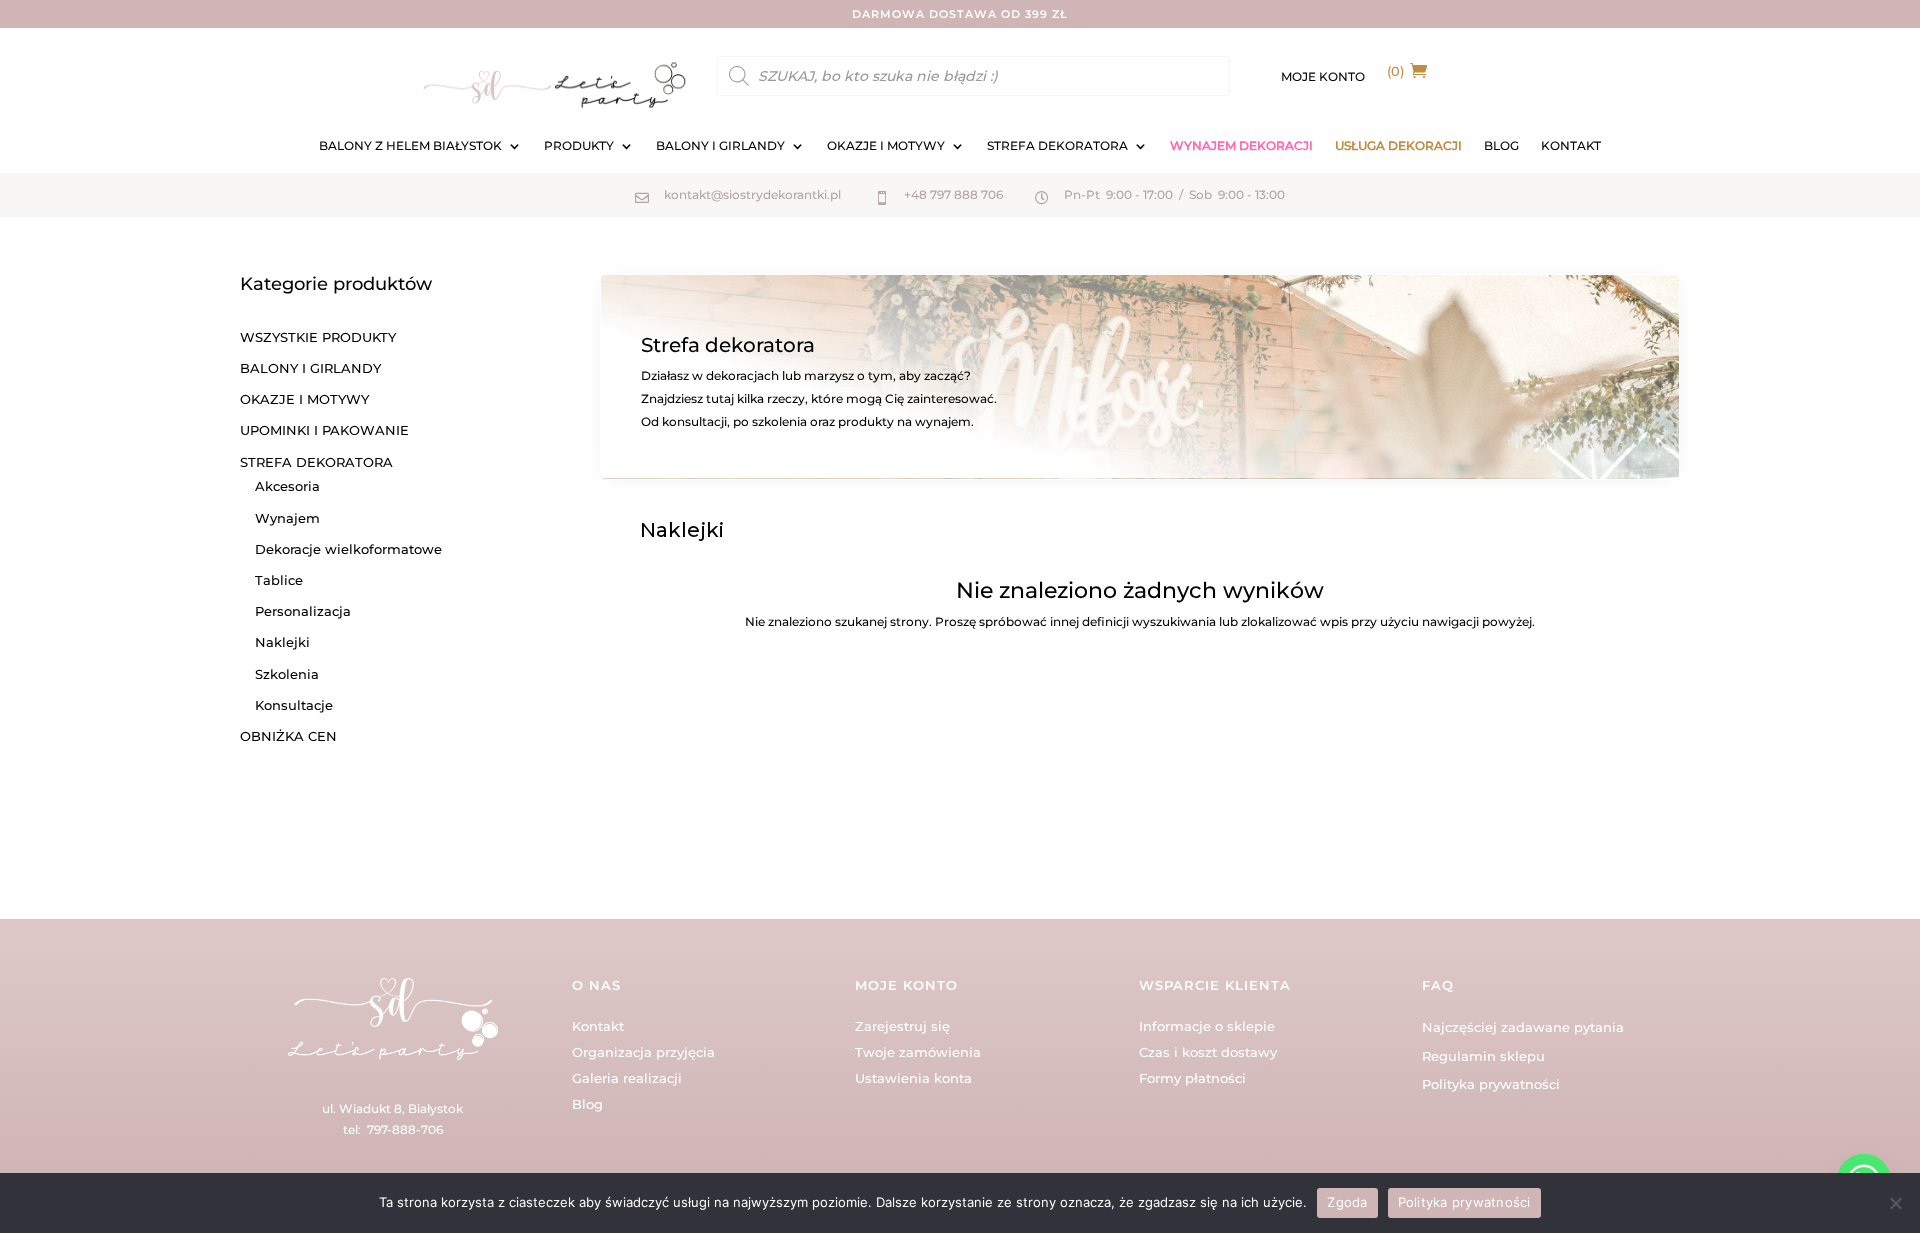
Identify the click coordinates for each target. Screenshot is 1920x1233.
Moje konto (1323, 77)
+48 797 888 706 (953, 194)
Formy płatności (1192, 1078)
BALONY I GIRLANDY (720, 146)
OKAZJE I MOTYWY (886, 146)
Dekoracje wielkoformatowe (348, 549)
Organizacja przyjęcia (643, 1052)
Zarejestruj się (902, 1026)
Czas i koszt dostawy (1208, 1052)
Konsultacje (294, 705)
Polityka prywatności (1491, 1084)
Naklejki (282, 642)
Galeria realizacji (627, 1078)
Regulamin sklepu (1483, 1056)
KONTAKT (1571, 146)
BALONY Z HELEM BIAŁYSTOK (410, 146)
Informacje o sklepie (1207, 1026)
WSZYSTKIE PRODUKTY (318, 337)
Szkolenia (287, 674)
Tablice (279, 580)
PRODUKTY (579, 146)
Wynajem (287, 518)
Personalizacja (303, 611)
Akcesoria (287, 486)
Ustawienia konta (913, 1078)
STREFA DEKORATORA (1057, 146)
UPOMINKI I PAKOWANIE (324, 430)
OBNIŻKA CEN (288, 736)
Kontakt (598, 1026)
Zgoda (1347, 1202)
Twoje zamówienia (918, 1052)
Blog (587, 1104)
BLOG (1501, 146)
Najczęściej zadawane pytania (1523, 1027)
